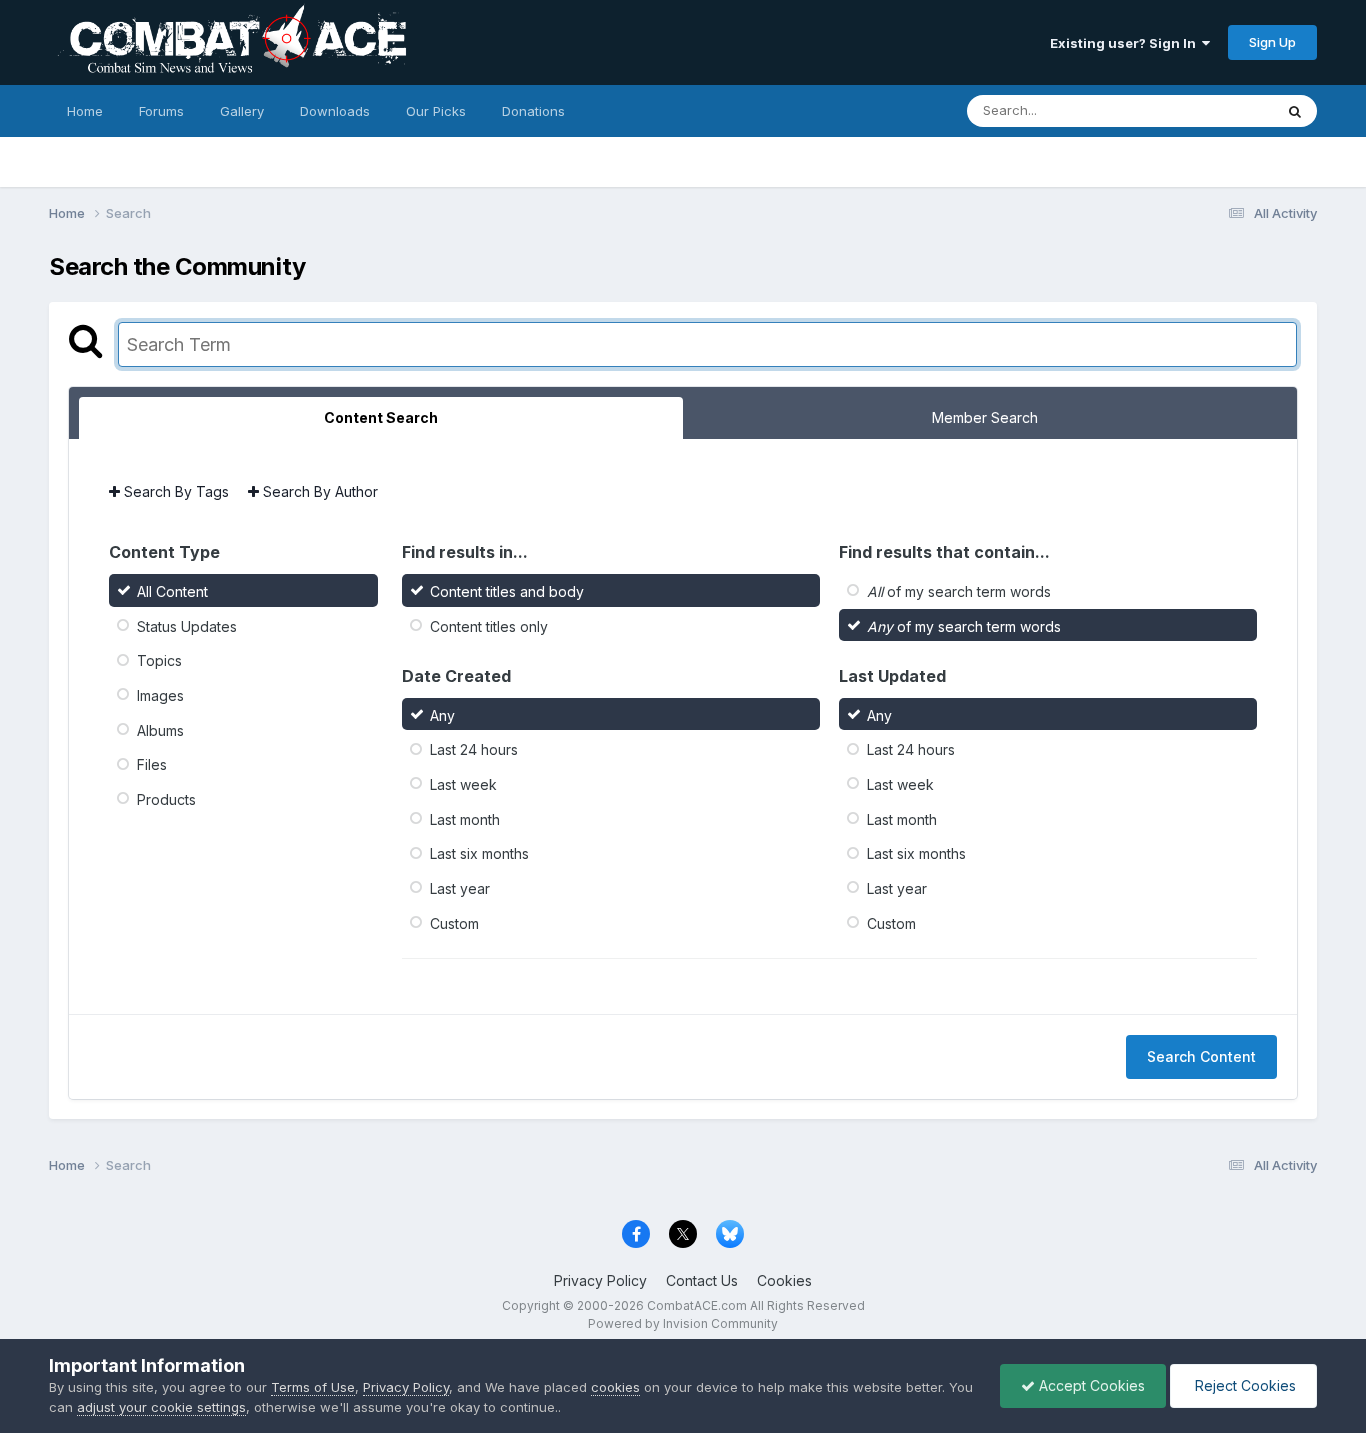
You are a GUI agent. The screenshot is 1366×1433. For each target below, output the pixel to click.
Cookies (784, 1280)
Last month (465, 818)
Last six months (479, 853)
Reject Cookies (1243, 1385)
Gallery (242, 111)
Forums (161, 111)
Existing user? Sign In (1126, 43)
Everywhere (1211, 110)
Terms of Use (313, 1387)
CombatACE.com (697, 1305)
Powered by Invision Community (683, 1323)
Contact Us (702, 1280)
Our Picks (436, 111)
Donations (533, 111)
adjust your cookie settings (161, 1407)
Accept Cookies (1090, 1385)
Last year (460, 888)
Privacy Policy (600, 1280)
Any (442, 714)
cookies (615, 1387)
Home (85, 111)
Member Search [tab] (985, 417)
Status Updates (187, 625)
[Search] (1295, 111)
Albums (160, 729)
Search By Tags (174, 491)
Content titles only (489, 625)
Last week (463, 784)
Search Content (1201, 1056)
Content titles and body (507, 591)
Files (152, 764)
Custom (454, 922)
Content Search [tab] (381, 417)
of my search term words (959, 591)
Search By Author (318, 491)
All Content (172, 591)
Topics (159, 660)
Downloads (335, 111)
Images (160, 695)
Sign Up (1272, 42)
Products (166, 799)
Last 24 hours (474, 749)
